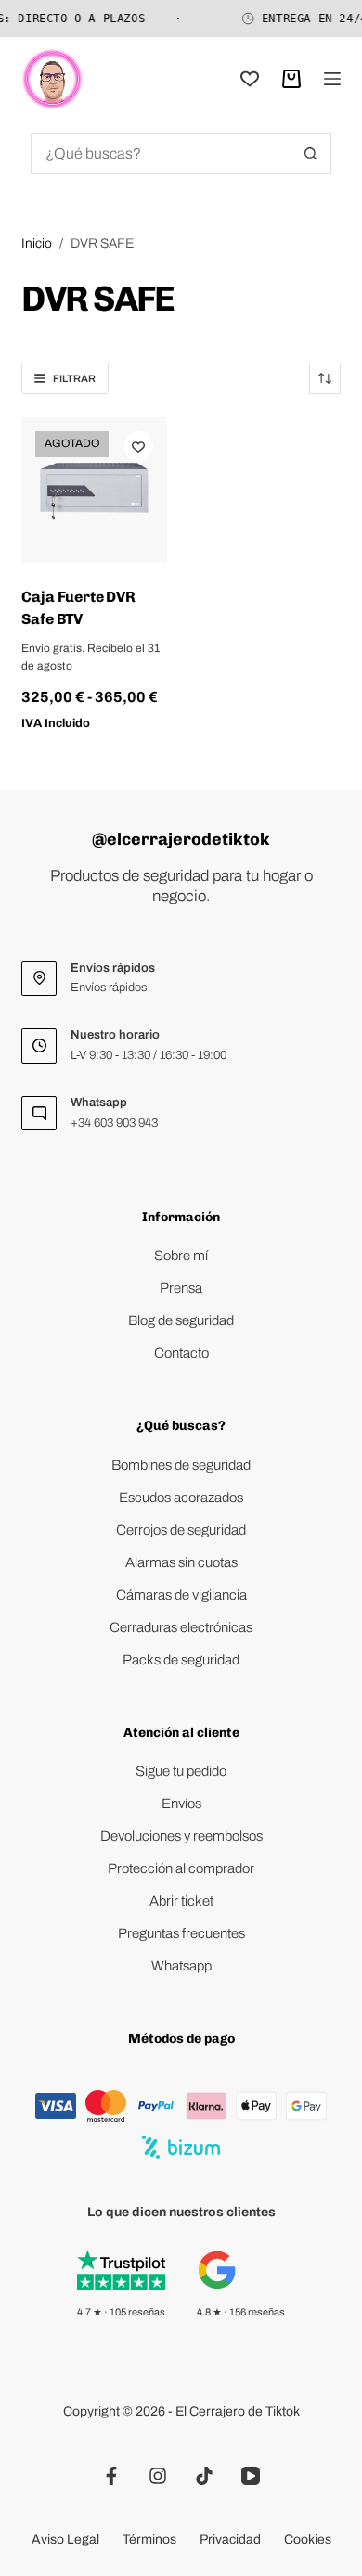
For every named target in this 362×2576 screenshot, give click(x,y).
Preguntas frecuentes (181, 1933)
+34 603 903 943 (114, 1123)
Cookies (308, 2539)
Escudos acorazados (181, 1498)
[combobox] (161, 153)
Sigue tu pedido (181, 1771)
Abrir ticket (181, 1901)
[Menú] (332, 79)
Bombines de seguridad (181, 1465)
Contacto (181, 1353)
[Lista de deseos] (250, 79)
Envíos (181, 1804)
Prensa (181, 1288)
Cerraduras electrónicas (181, 1627)
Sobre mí (181, 1256)
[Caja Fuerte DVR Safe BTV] (94, 490)
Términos (149, 2539)
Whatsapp (181, 1966)
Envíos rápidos (109, 988)
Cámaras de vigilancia (181, 1595)
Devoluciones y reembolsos (181, 1836)
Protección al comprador (181, 1868)
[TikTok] (204, 2476)
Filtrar (74, 378)
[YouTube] (251, 2476)
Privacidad (230, 2539)
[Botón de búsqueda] (310, 153)
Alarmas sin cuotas (181, 1562)
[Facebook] (111, 2476)
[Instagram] (158, 2476)
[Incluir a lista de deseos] (138, 446)
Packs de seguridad (181, 1660)
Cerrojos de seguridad (181, 1530)
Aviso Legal (65, 2539)
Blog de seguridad (181, 1320)
